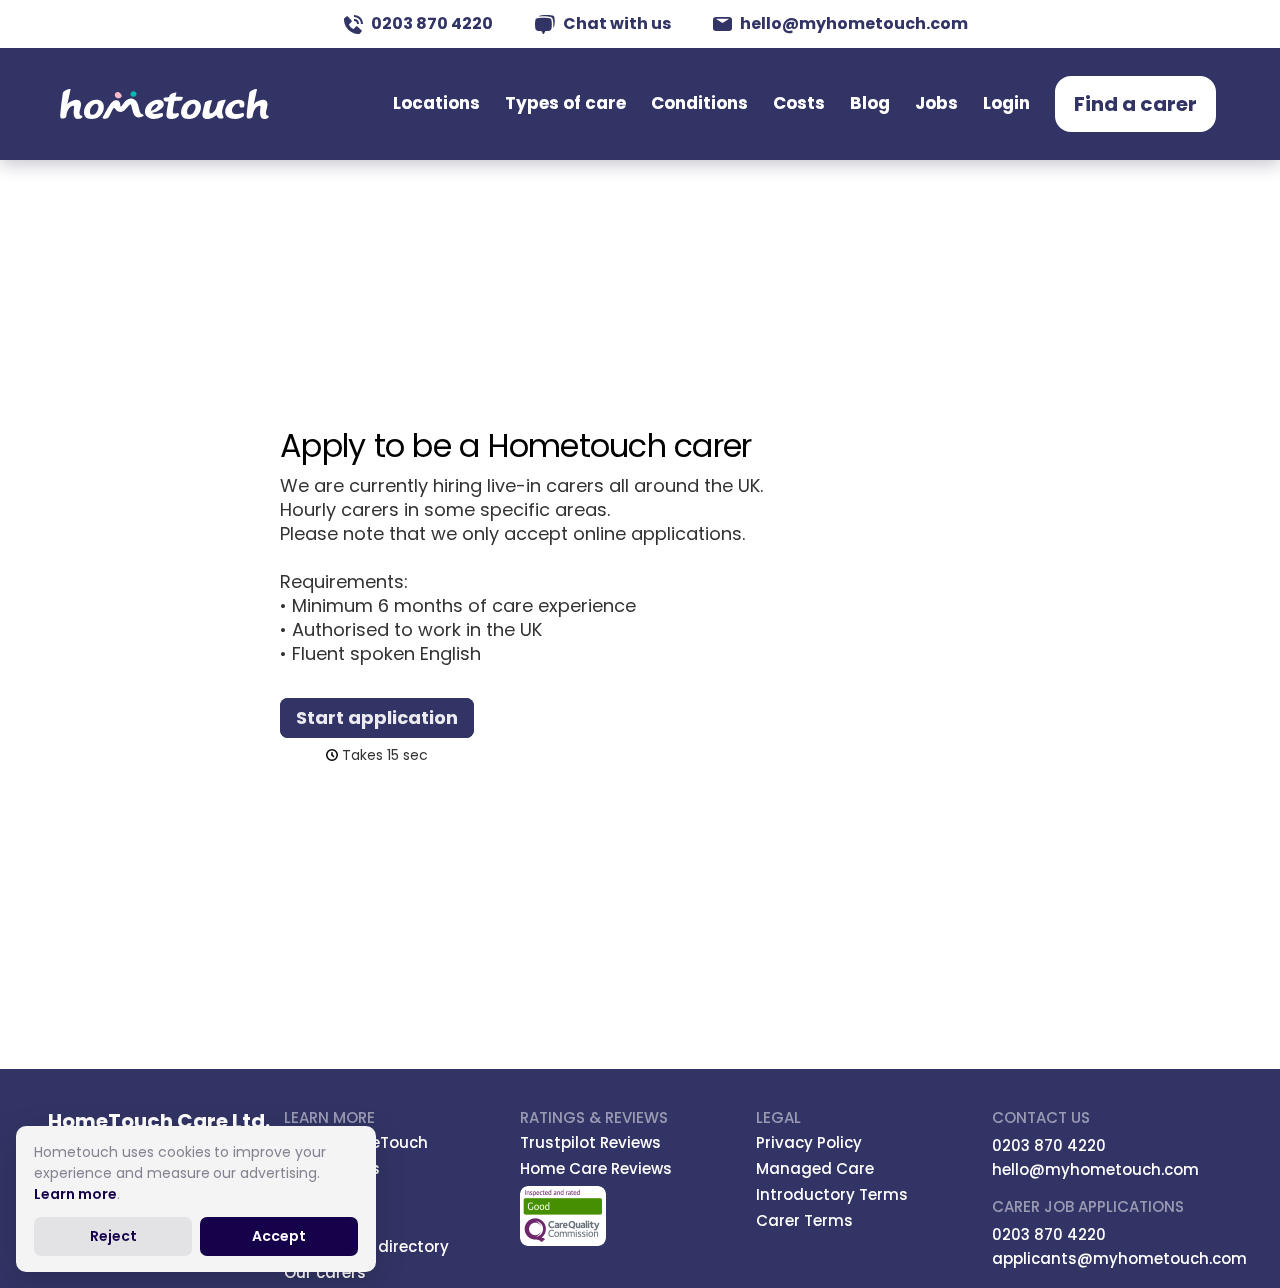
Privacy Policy (809, 1142)
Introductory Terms (832, 1194)
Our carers (325, 1272)
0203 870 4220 (432, 23)
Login (1006, 103)
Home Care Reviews (596, 1168)
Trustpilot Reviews (590, 1142)
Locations (436, 103)
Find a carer (1135, 104)
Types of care (565, 103)
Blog (870, 103)
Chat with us (617, 23)
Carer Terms (804, 1220)
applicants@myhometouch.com (1119, 1258)
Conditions (699, 103)
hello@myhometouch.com (854, 23)
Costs (799, 103)
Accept (279, 1236)
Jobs (936, 103)
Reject (113, 1236)
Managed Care (815, 1168)
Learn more (75, 1194)
